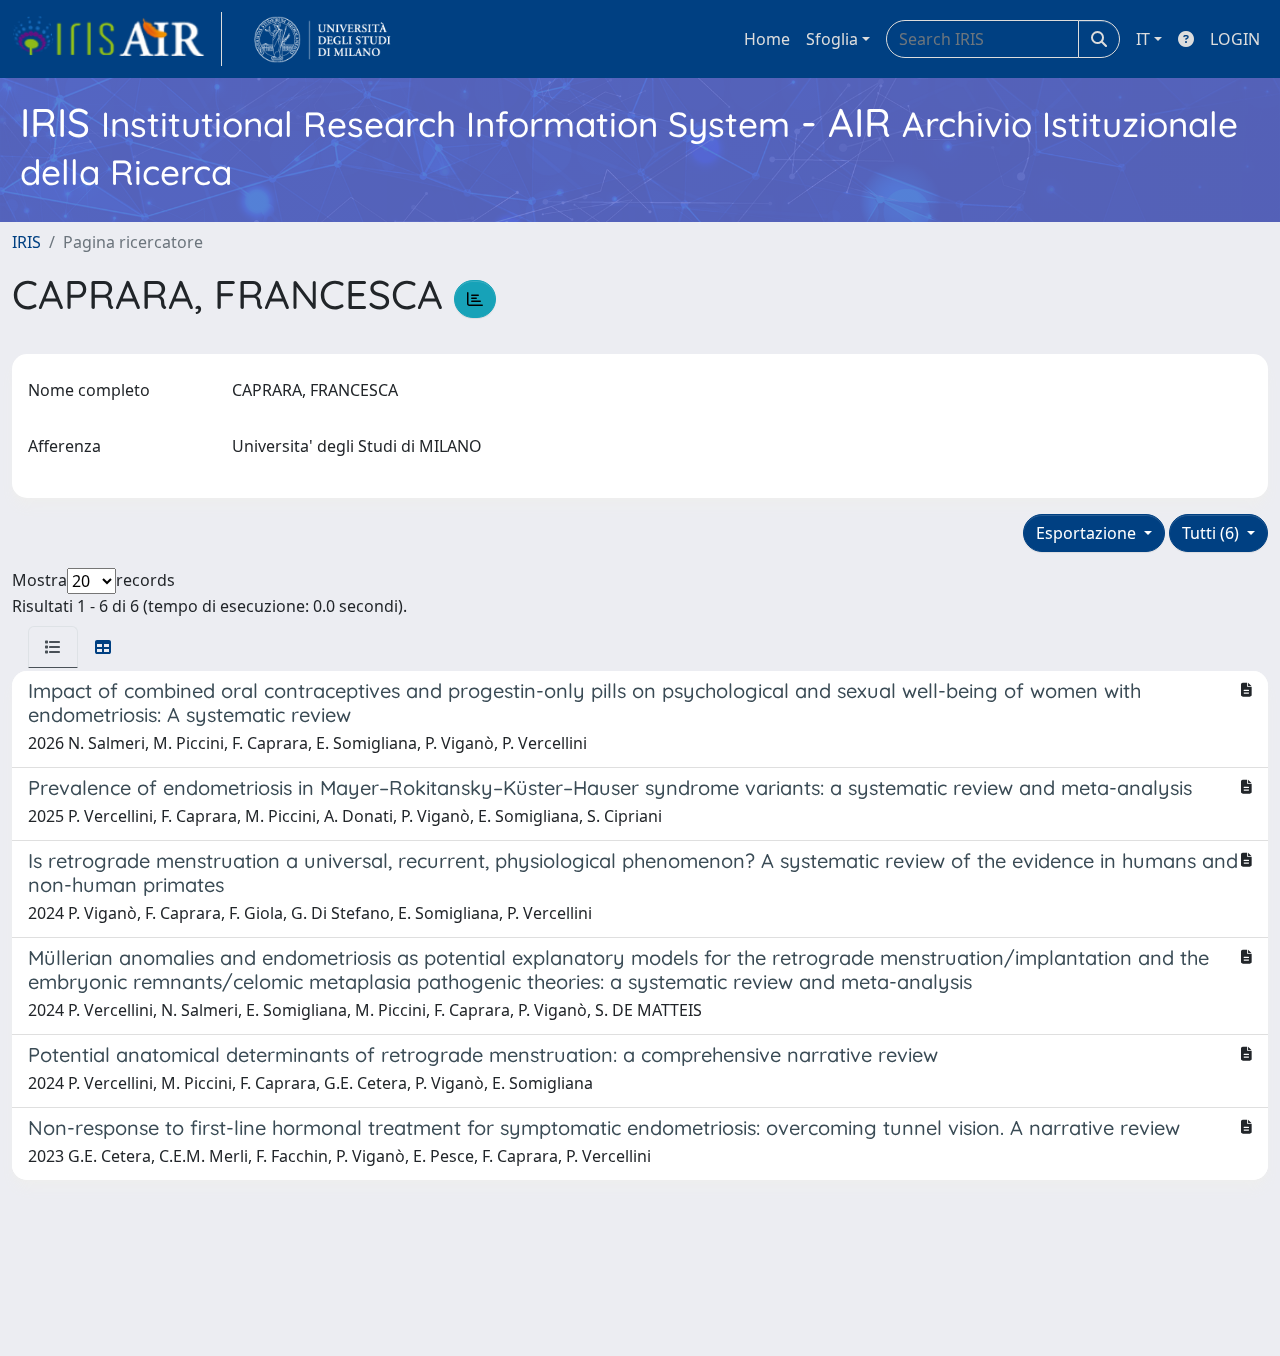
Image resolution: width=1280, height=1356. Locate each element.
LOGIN (1235, 39)
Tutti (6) (1212, 533)
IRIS (26, 242)
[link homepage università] (322, 39)
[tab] (53, 647)
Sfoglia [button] (832, 39)
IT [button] (1143, 39)
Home (767, 39)
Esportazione (1088, 533)
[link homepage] (117, 39)
